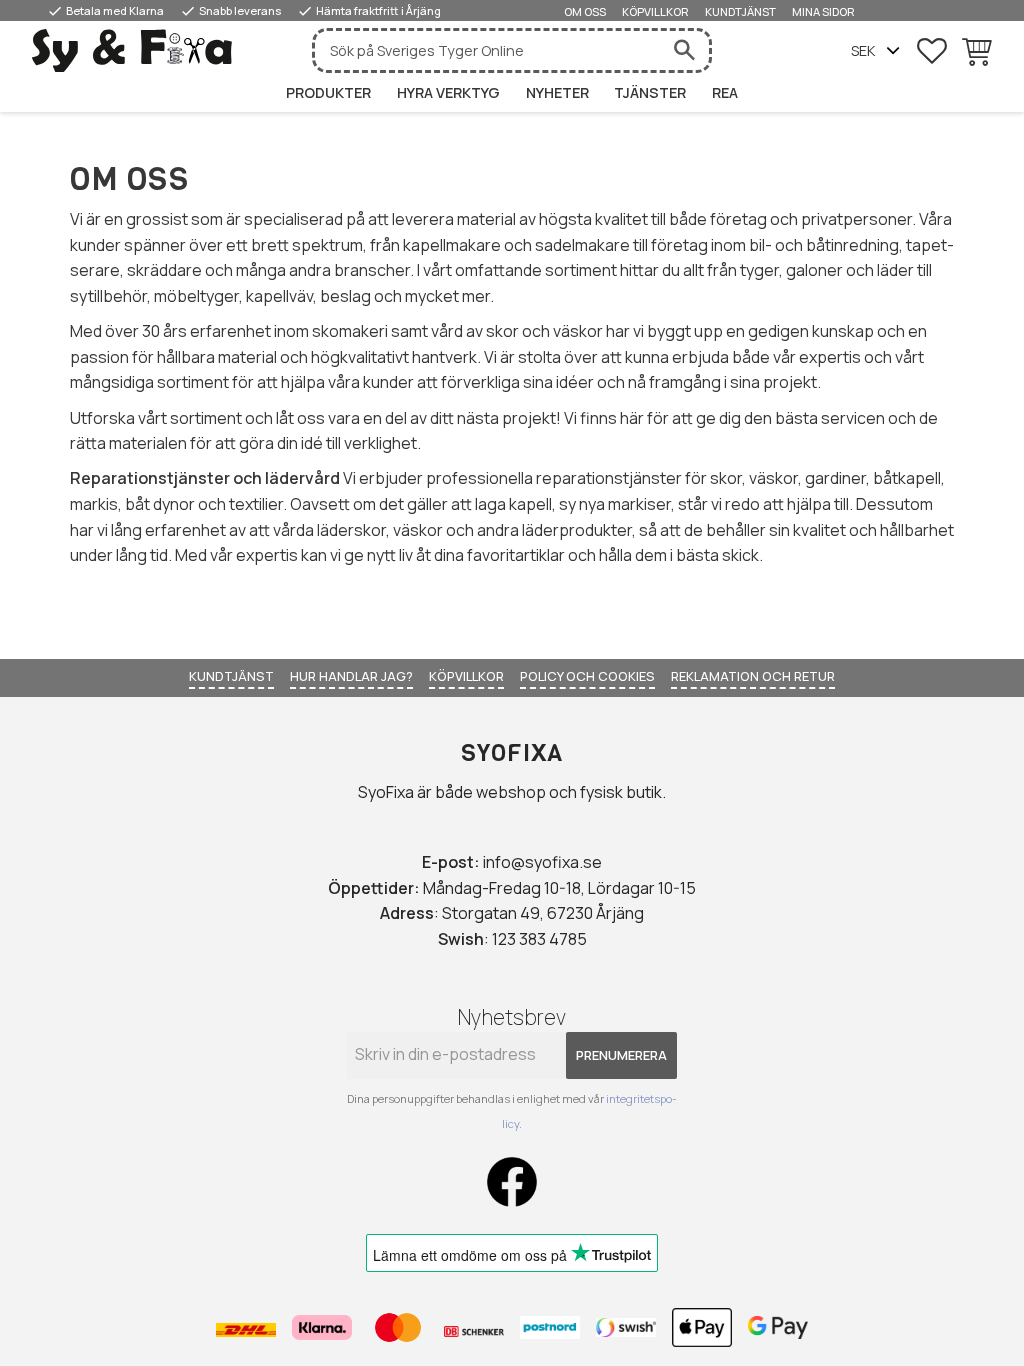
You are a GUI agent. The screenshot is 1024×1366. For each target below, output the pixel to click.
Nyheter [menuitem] (557, 92)
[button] (932, 51)
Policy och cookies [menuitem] (587, 676)
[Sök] (684, 50)
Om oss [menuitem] (585, 11)
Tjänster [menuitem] (650, 92)
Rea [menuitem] (725, 92)
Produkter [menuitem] (328, 92)
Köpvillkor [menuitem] (655, 11)
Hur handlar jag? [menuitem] (351, 676)
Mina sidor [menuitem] (823, 11)
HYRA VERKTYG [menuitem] (448, 92)
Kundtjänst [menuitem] (740, 11)
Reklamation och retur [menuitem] (753, 676)
